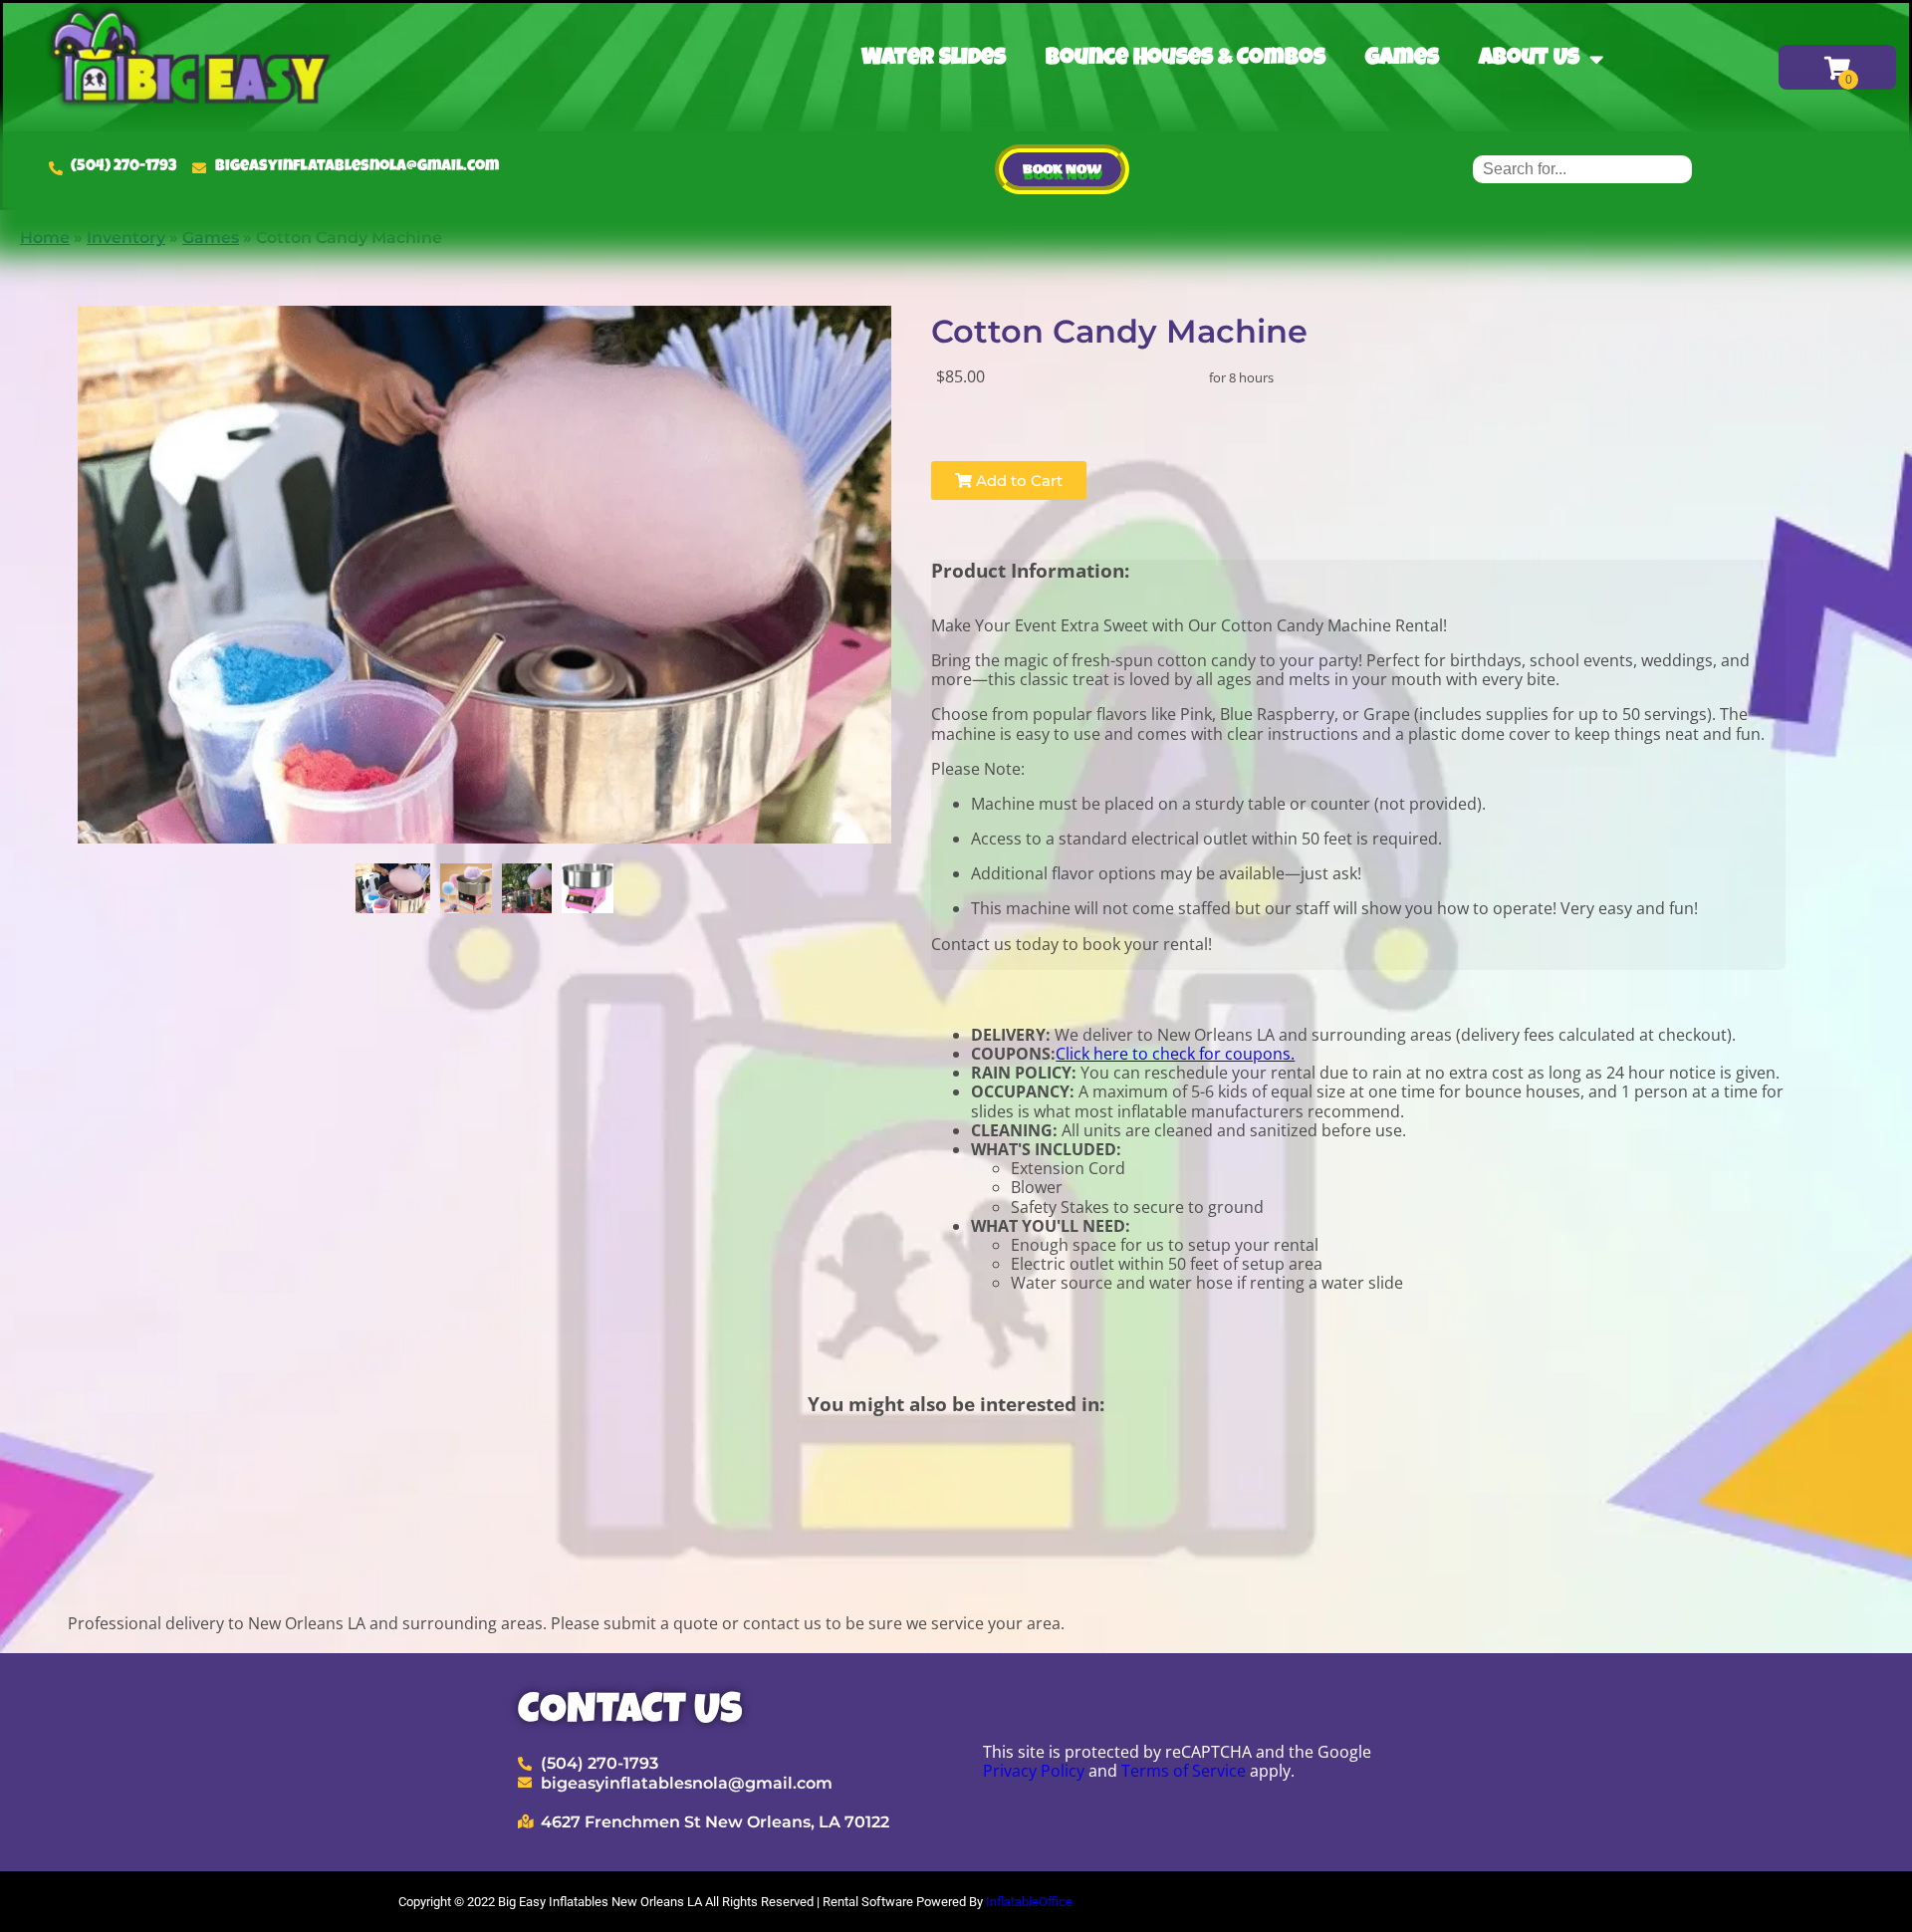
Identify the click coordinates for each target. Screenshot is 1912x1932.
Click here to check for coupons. (1175, 1054)
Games (1402, 59)
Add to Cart (1017, 481)
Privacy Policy (1034, 1771)
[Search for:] (1582, 169)
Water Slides (934, 59)
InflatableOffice (1029, 1902)
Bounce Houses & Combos (1186, 59)
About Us (1529, 59)
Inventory (126, 238)
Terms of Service (1184, 1771)
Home (45, 238)
